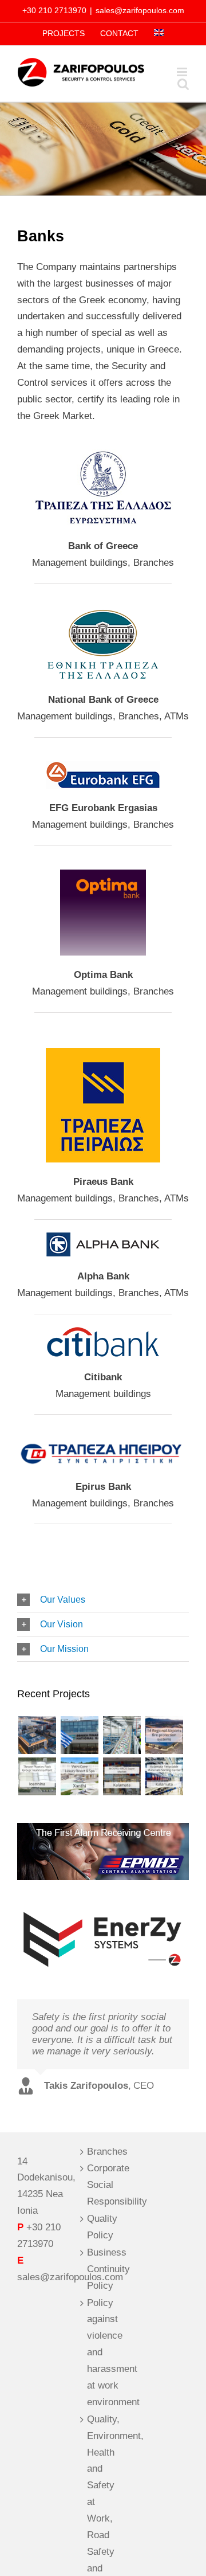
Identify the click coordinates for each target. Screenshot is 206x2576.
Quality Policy (102, 2227)
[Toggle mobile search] (183, 84)
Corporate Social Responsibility (104, 2185)
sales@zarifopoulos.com (140, 10)
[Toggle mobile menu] (183, 72)
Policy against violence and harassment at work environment (104, 2352)
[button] (103, 1600)
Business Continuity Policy (104, 2269)
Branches (104, 2152)
